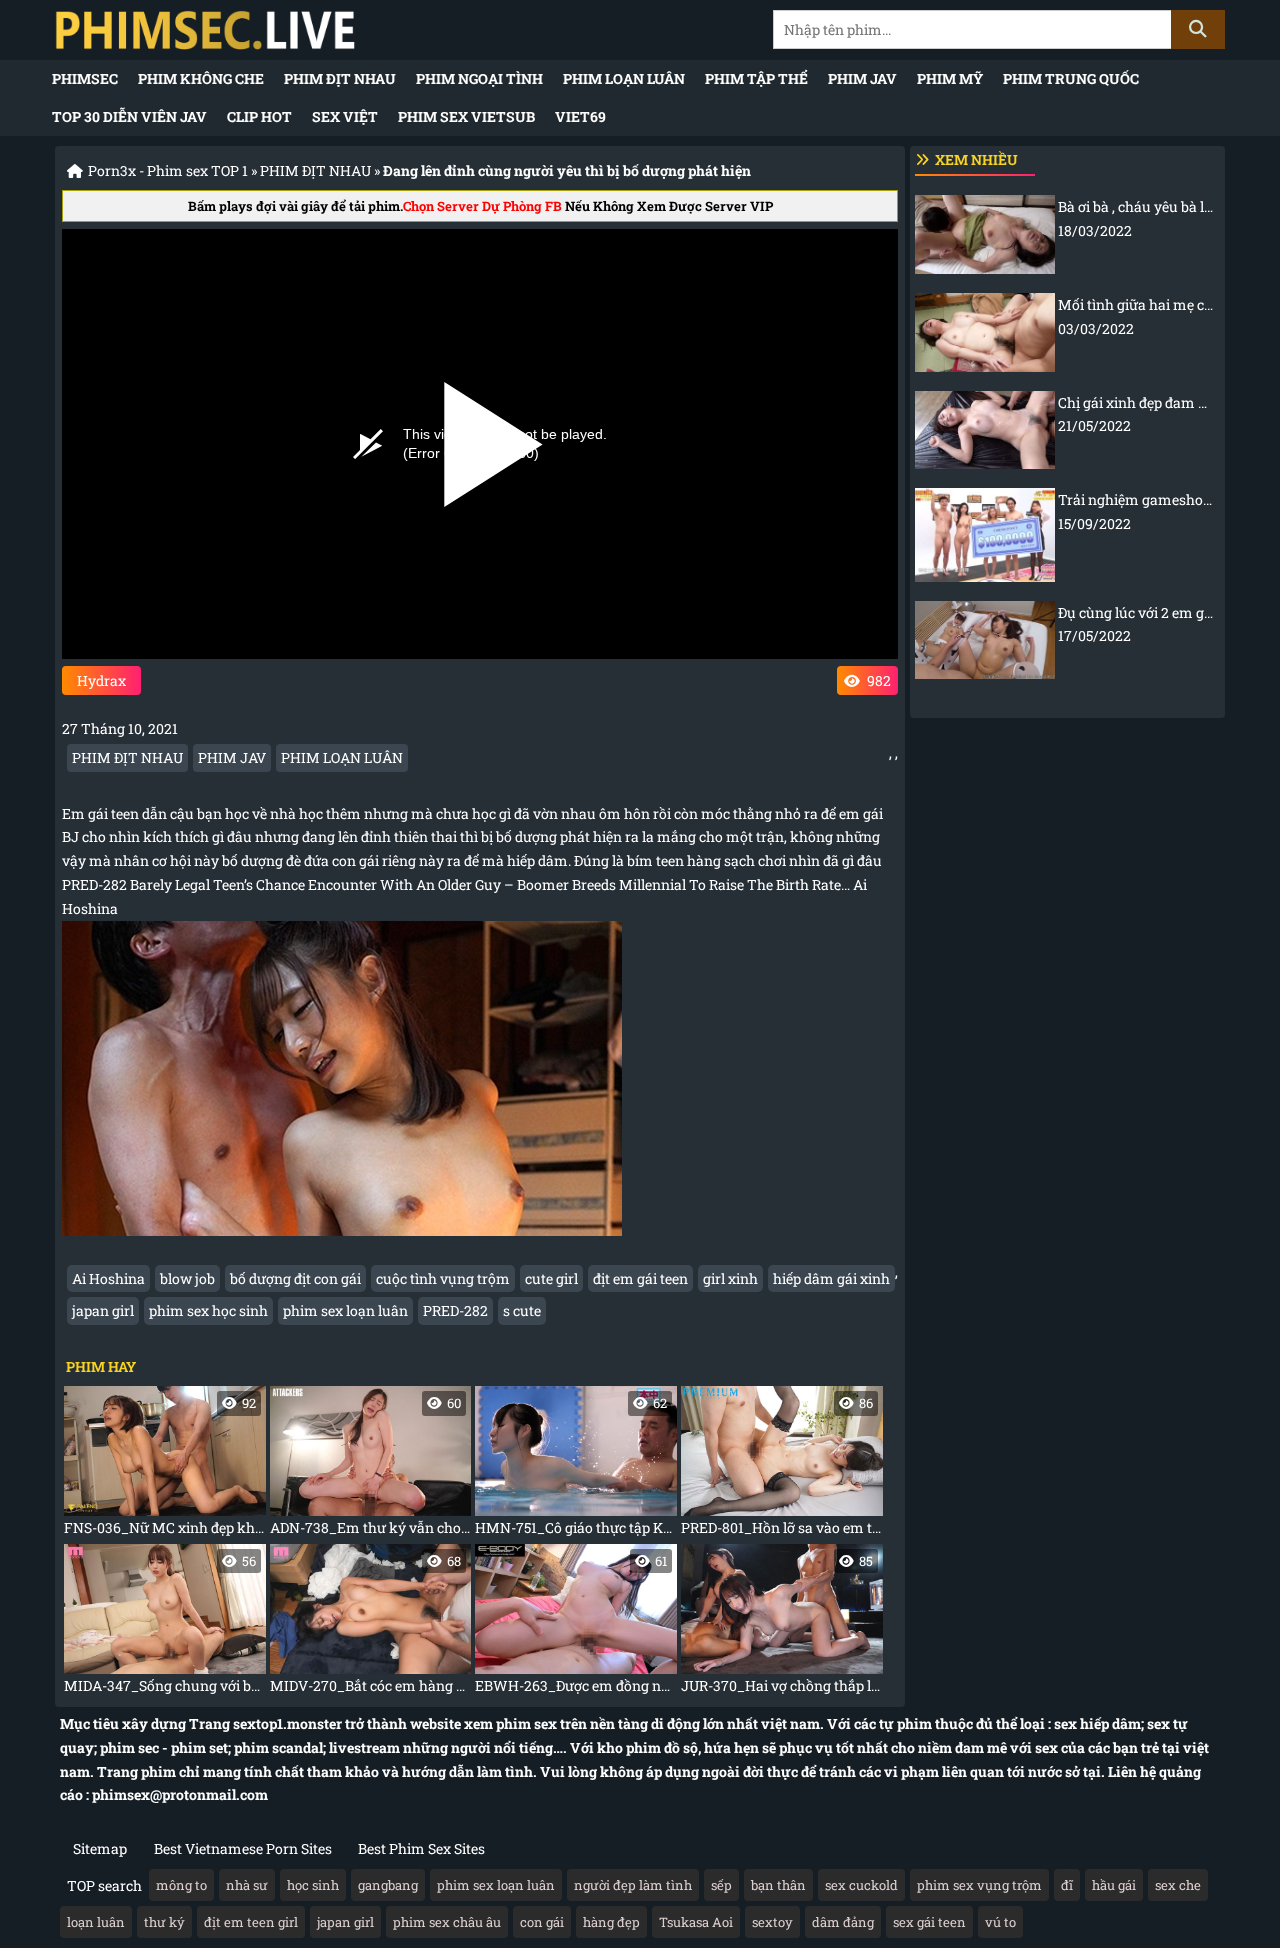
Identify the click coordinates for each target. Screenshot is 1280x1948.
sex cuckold (861, 1885)
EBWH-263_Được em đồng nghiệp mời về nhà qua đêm (576, 1623)
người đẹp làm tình (633, 1885)
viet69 (580, 116)
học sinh (313, 1885)
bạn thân (778, 1885)
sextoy (772, 1922)
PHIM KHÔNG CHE (201, 78)
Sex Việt (345, 116)
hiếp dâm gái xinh (831, 1278)
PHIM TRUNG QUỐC (1071, 78)
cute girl (551, 1278)
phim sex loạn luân (345, 1310)
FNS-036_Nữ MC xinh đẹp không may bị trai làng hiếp (165, 1465)
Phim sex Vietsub (466, 116)
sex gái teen (929, 1922)
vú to (1000, 1922)
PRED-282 (455, 1310)
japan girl (103, 1310)
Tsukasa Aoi (696, 1922)
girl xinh (730, 1278)
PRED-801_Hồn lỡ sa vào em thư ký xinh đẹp (782, 1465)
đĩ (1067, 1885)
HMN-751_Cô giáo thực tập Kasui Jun (576, 1465)
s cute (522, 1310)
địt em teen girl (251, 1922)
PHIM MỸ (950, 78)
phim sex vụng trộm (979, 1885)
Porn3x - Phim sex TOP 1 (168, 170)
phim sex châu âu (447, 1922)
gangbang (388, 1885)
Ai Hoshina (108, 1278)
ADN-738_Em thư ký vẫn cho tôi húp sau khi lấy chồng (371, 1465)
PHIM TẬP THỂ (756, 78)
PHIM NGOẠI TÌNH (479, 78)
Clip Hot (259, 116)
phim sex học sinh (208, 1310)
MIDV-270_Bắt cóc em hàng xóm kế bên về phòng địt (371, 1623)
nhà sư (247, 1885)
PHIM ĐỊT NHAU (340, 78)
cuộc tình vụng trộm (443, 1278)
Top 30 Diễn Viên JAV (129, 116)
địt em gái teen (640, 1278)
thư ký (164, 1922)
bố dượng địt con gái (295, 1278)
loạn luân (96, 1922)
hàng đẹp (611, 1922)
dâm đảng (843, 1922)
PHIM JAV (862, 78)
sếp (721, 1885)
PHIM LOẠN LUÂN (624, 78)
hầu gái (1114, 1885)
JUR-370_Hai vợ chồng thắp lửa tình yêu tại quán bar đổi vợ (782, 1623)
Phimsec (85, 78)
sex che (1178, 1885)
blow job (187, 1278)
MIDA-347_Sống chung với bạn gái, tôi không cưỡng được (165, 1623)
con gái (542, 1922)
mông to (181, 1885)
